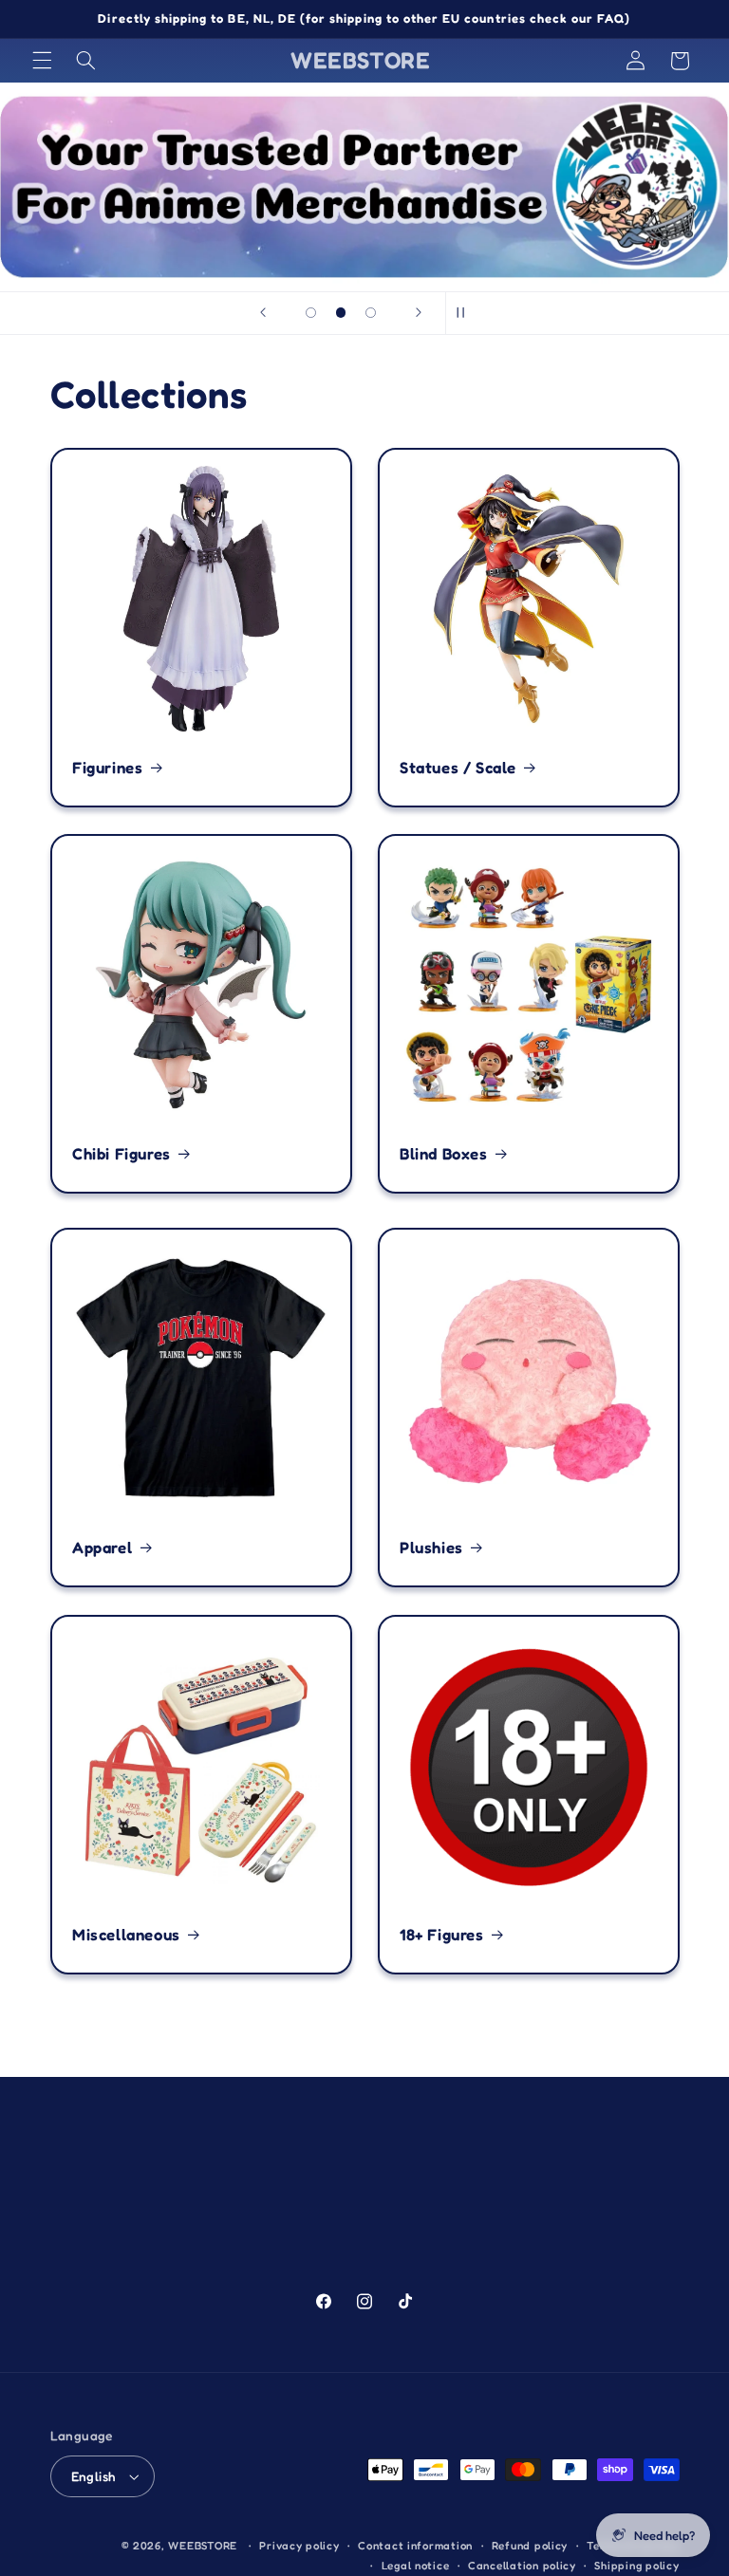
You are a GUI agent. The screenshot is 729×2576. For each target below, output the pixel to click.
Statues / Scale (458, 768)
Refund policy (530, 2546)
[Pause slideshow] (466, 313)
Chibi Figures (121, 1154)
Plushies (431, 1547)
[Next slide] (419, 313)
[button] (42, 61)
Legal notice (416, 2566)
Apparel (102, 1547)
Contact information (415, 2546)
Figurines (107, 768)
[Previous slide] (263, 313)
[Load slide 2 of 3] (341, 313)
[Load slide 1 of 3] (311, 313)
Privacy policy (299, 2546)
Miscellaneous (126, 1935)
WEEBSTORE (203, 2546)
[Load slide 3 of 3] (371, 313)
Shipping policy (636, 2566)
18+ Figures (442, 1935)
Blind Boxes (444, 1154)
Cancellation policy (522, 2566)
